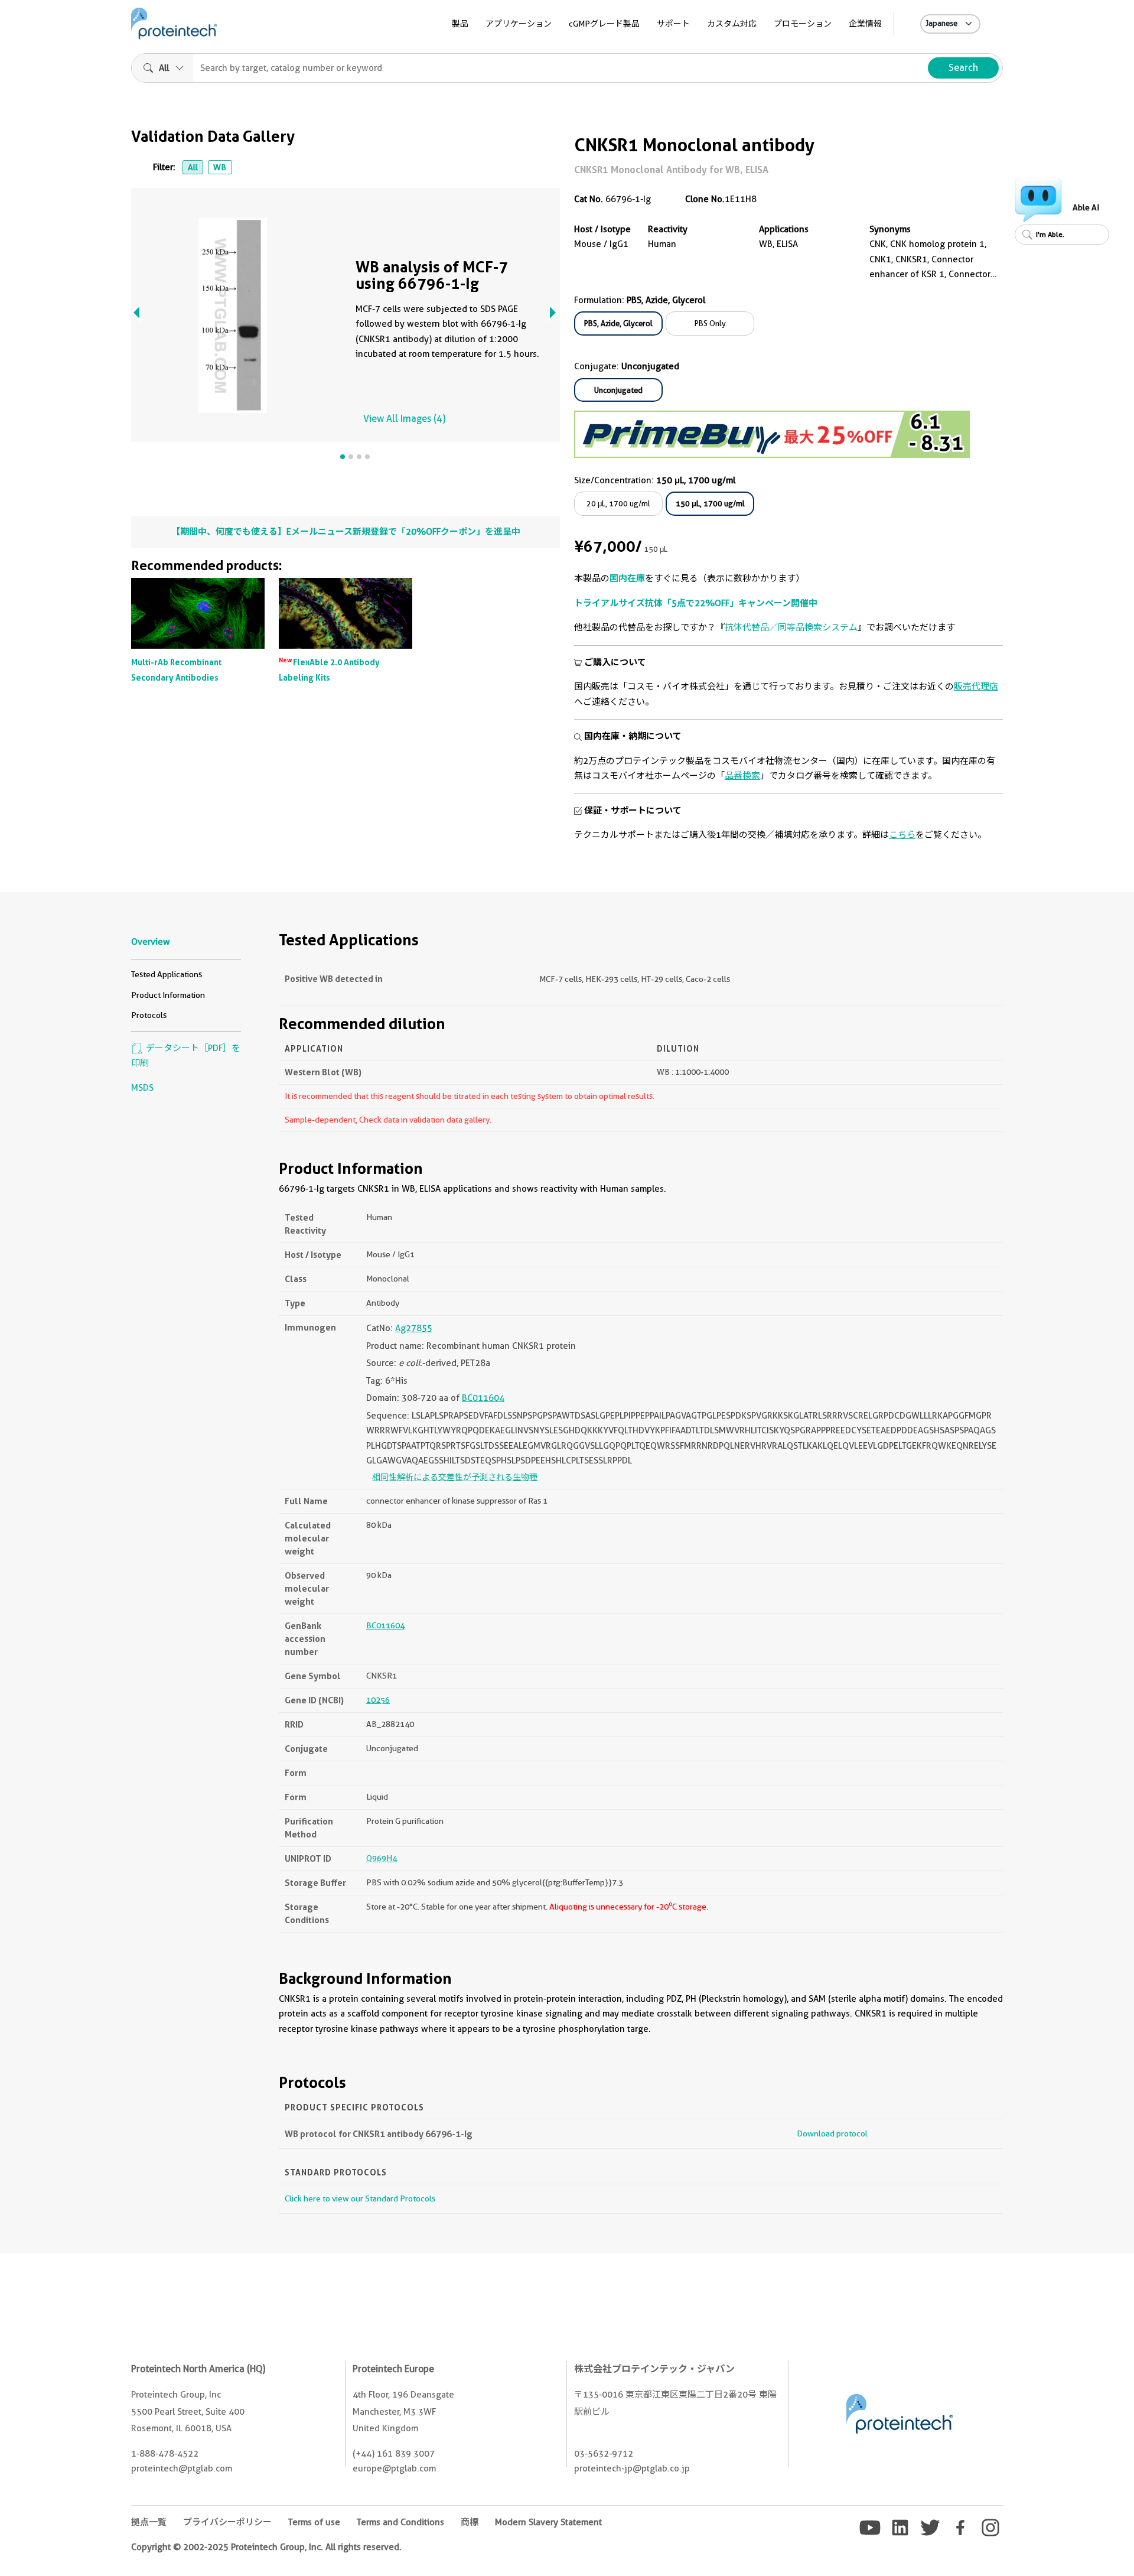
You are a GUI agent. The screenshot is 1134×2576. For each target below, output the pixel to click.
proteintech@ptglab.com (182, 2468)
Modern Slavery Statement (548, 2522)
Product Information (168, 995)
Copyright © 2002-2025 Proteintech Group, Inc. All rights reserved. (266, 2547)
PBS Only (710, 323)
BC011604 (483, 1398)
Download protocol (832, 2133)
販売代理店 (976, 687)
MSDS (142, 1088)
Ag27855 (414, 1328)
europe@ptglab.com (394, 2468)
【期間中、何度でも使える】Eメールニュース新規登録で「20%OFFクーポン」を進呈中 (346, 532)
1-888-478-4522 (165, 2454)
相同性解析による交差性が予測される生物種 (455, 1477)
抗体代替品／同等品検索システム (791, 627)
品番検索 (742, 776)
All (193, 167)
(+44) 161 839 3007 (394, 2454)
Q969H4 (382, 1858)
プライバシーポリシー (227, 2522)
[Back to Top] (1103, 2545)
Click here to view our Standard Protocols (360, 2198)
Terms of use (314, 2522)
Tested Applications (167, 974)
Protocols (149, 1015)
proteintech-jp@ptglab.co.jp (632, 2468)
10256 (378, 1700)
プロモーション (803, 24)
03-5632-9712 (604, 2454)
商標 (470, 2522)
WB (220, 167)
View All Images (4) (404, 419)
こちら (902, 835)
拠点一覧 (149, 2522)
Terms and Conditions (400, 2522)
